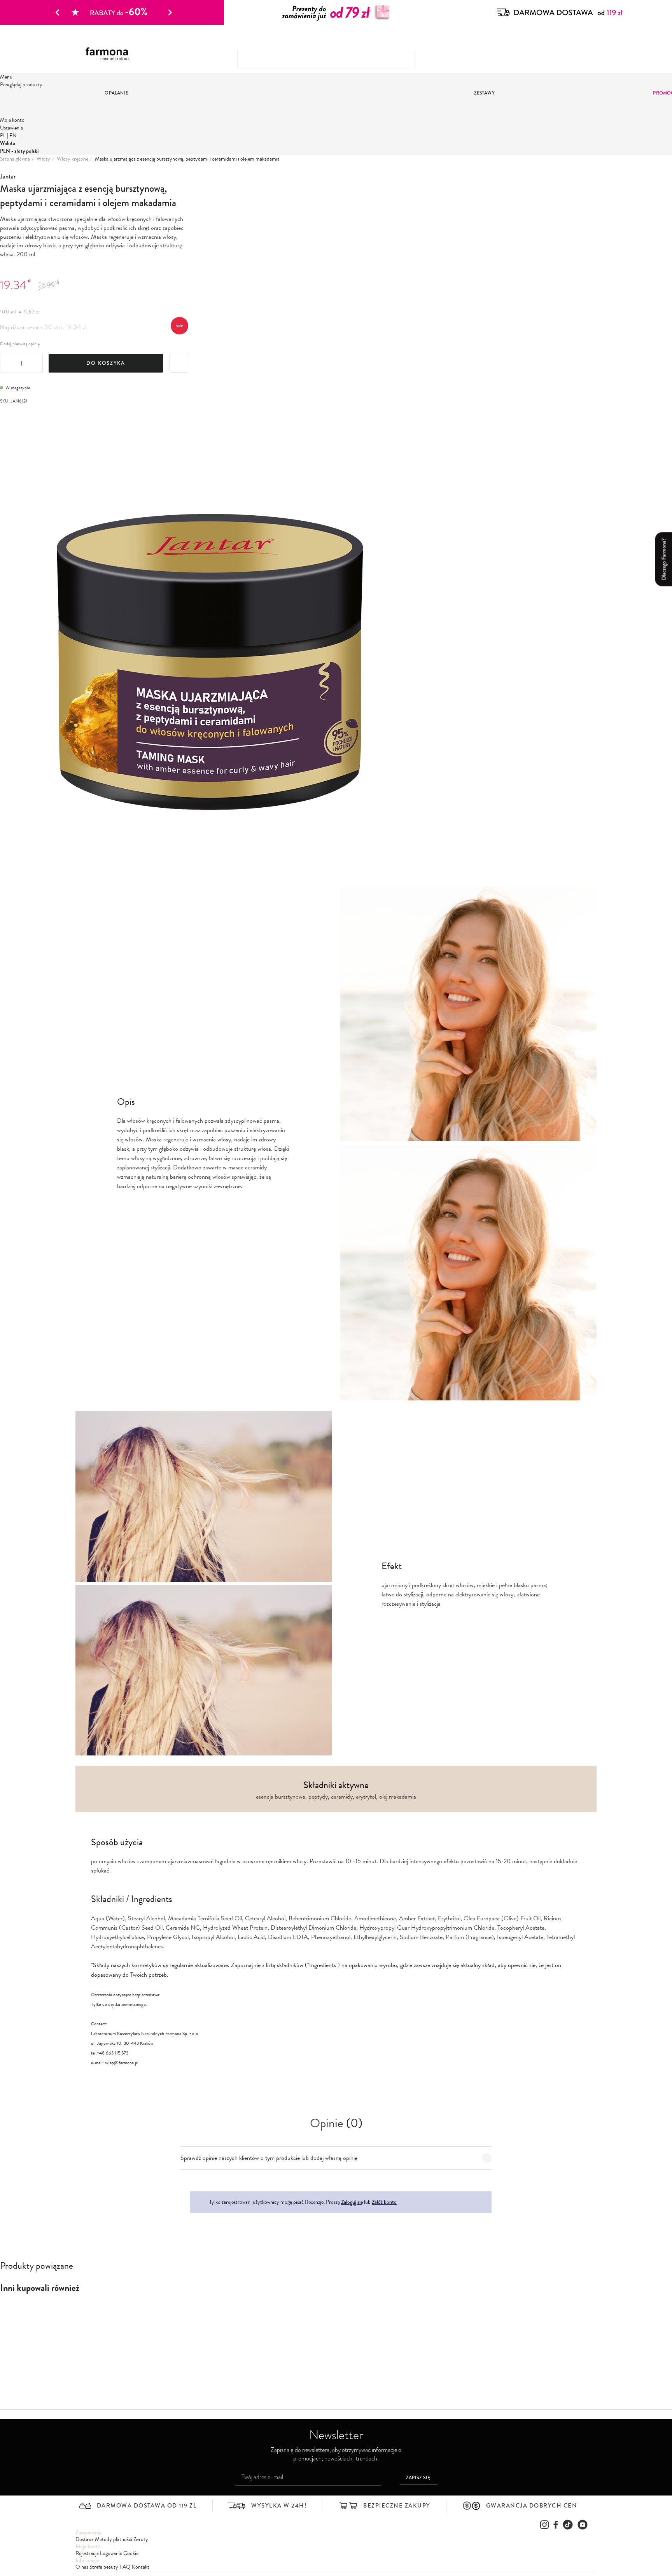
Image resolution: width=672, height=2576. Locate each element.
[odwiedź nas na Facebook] (556, 2525)
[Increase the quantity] (36, 364)
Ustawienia (11, 128)
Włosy (43, 159)
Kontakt (141, 2567)
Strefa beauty (104, 2567)
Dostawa (85, 2539)
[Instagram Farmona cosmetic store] (544, 2525)
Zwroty (141, 2539)
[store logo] (110, 54)
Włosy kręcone (73, 159)
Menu (6, 77)
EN (13, 136)
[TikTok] (568, 2525)
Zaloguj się (352, 2202)
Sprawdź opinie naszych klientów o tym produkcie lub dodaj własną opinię (269, 2158)
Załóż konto (384, 2202)
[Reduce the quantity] (7, 364)
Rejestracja (87, 2553)
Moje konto (12, 120)
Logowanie (111, 2553)
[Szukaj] (579, 56)
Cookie (131, 2553)
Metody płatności (114, 2539)
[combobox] (326, 59)
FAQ (125, 2567)
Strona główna (15, 159)
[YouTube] (583, 2525)
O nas (82, 2567)
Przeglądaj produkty (21, 85)
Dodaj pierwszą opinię (20, 344)
